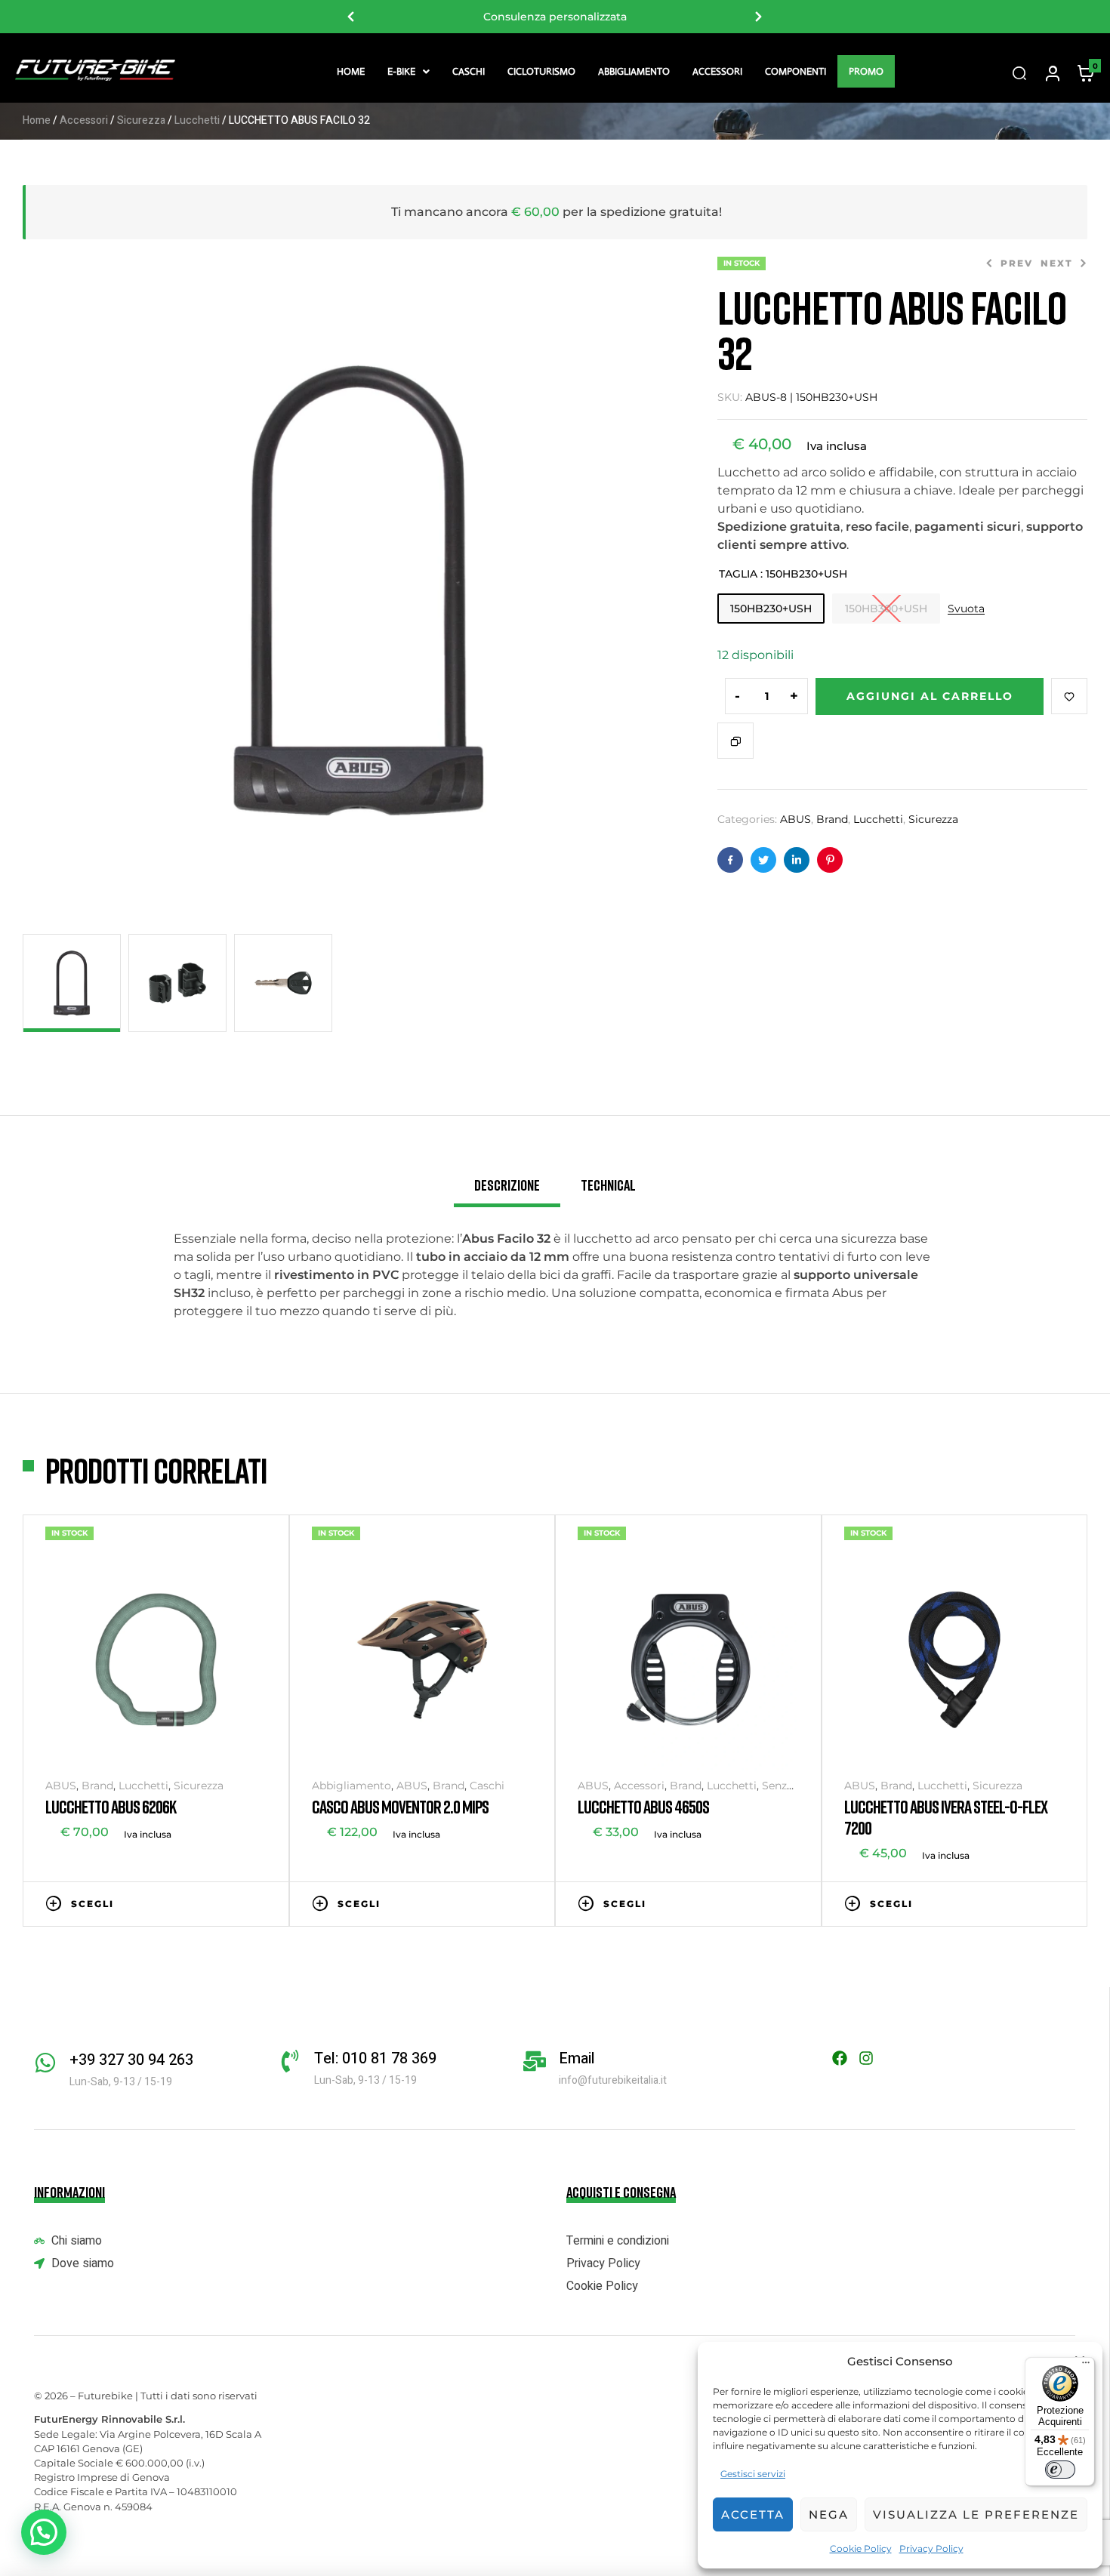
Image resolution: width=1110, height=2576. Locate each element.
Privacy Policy (931, 2548)
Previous (351, 17)
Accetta (753, 2514)
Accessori (717, 71)
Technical (608, 1185)
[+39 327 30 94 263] (45, 2063)
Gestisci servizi (753, 2474)
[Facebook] (840, 2058)
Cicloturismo (541, 71)
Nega (829, 2514)
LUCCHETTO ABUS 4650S (643, 1806)
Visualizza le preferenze (976, 2514)
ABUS (795, 819)
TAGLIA (738, 574)
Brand (832, 819)
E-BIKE (401, 71)
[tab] (507, 1191)
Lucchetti (197, 120)
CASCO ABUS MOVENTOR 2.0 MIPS (400, 1806)
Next (759, 17)
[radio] (771, 609)
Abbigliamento (634, 71)
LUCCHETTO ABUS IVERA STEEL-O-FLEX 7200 (946, 1817)
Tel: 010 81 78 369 (375, 2058)
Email (577, 2058)
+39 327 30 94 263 (131, 2060)
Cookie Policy (861, 2548)
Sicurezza (141, 120)
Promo (866, 71)
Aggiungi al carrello (930, 696)
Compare (735, 741)
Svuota (966, 609)
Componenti (795, 71)
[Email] (535, 2061)
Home (351, 71)
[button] (409, 71)
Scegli (92, 1904)
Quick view (259, 1903)
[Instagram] (866, 2058)
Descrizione (507, 1185)
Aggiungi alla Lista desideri (1069, 696)
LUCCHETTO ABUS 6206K (111, 1806)
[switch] (1060, 2470)
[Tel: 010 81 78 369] (290, 2061)
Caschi (469, 71)
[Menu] (1086, 2366)
